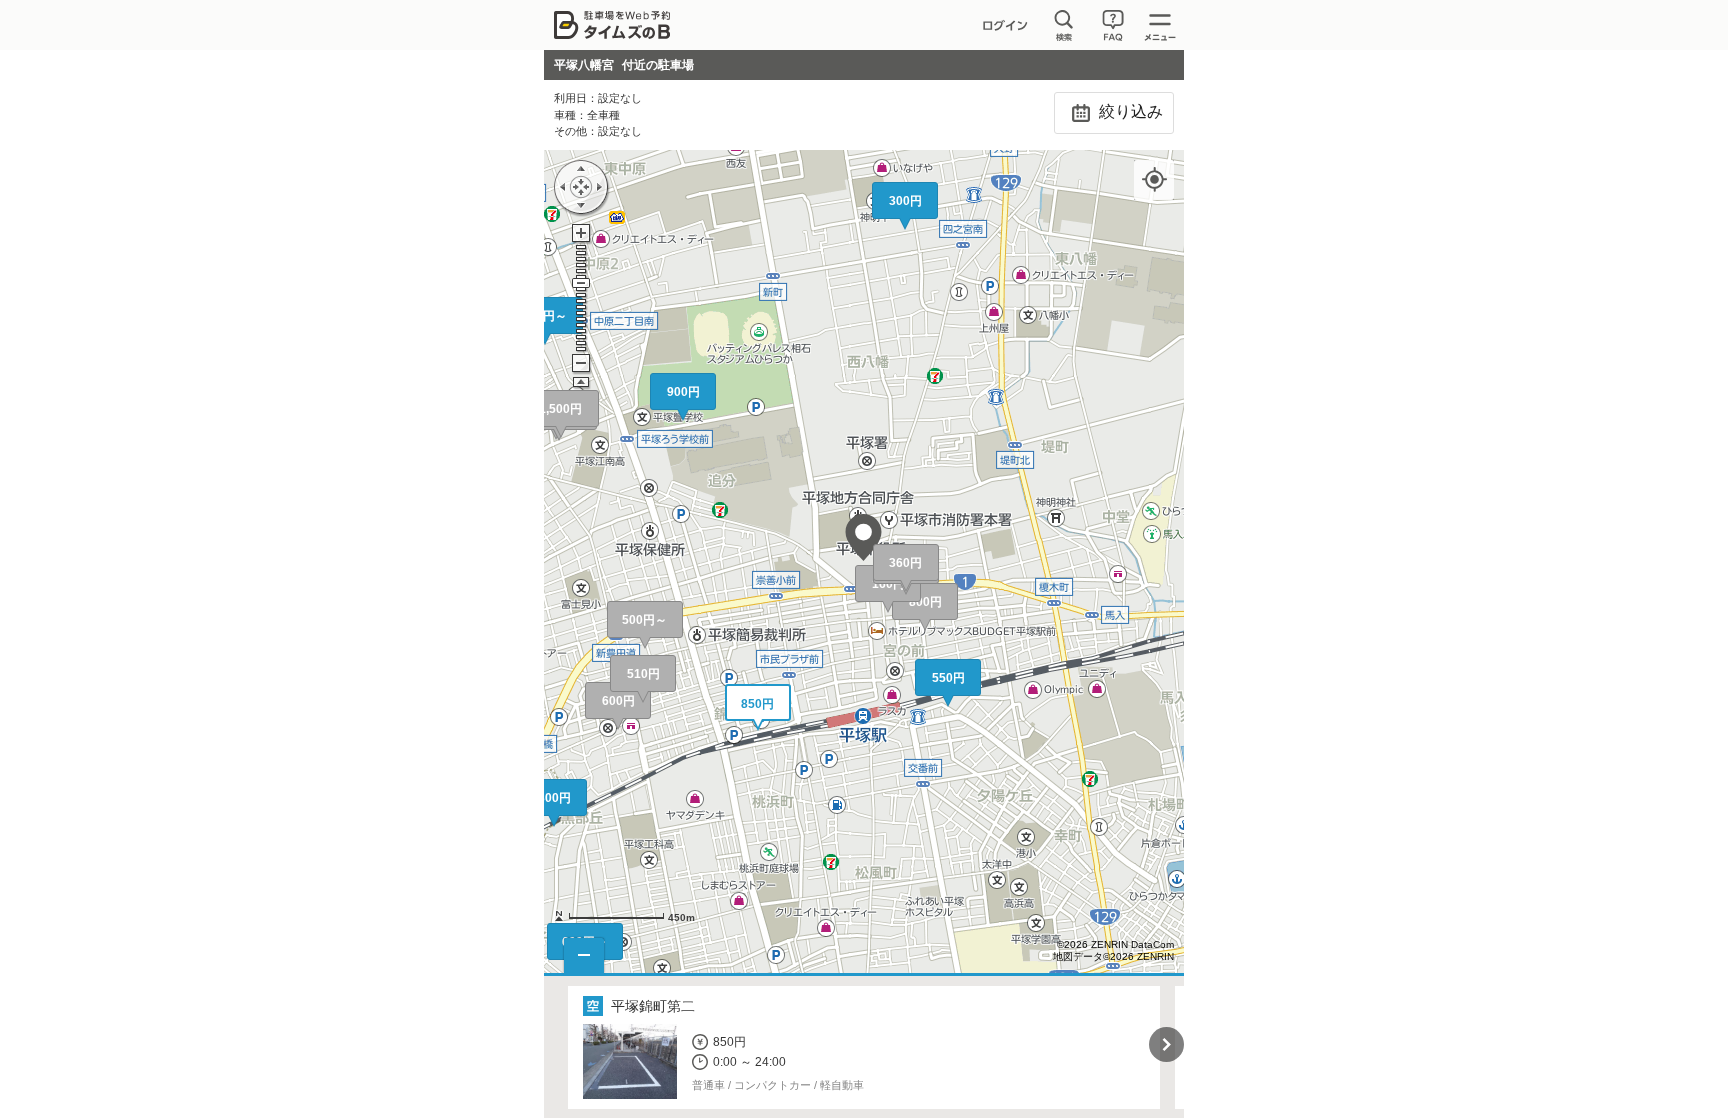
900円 (683, 392)
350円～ (544, 316)
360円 (905, 563)
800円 (925, 602)
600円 (618, 701)
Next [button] (1166, 1044)
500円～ (644, 620)
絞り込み (1129, 111)
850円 (757, 704)
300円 (554, 798)
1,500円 (560, 409)
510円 (643, 674)
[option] (864, 1047)
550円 (948, 678)
